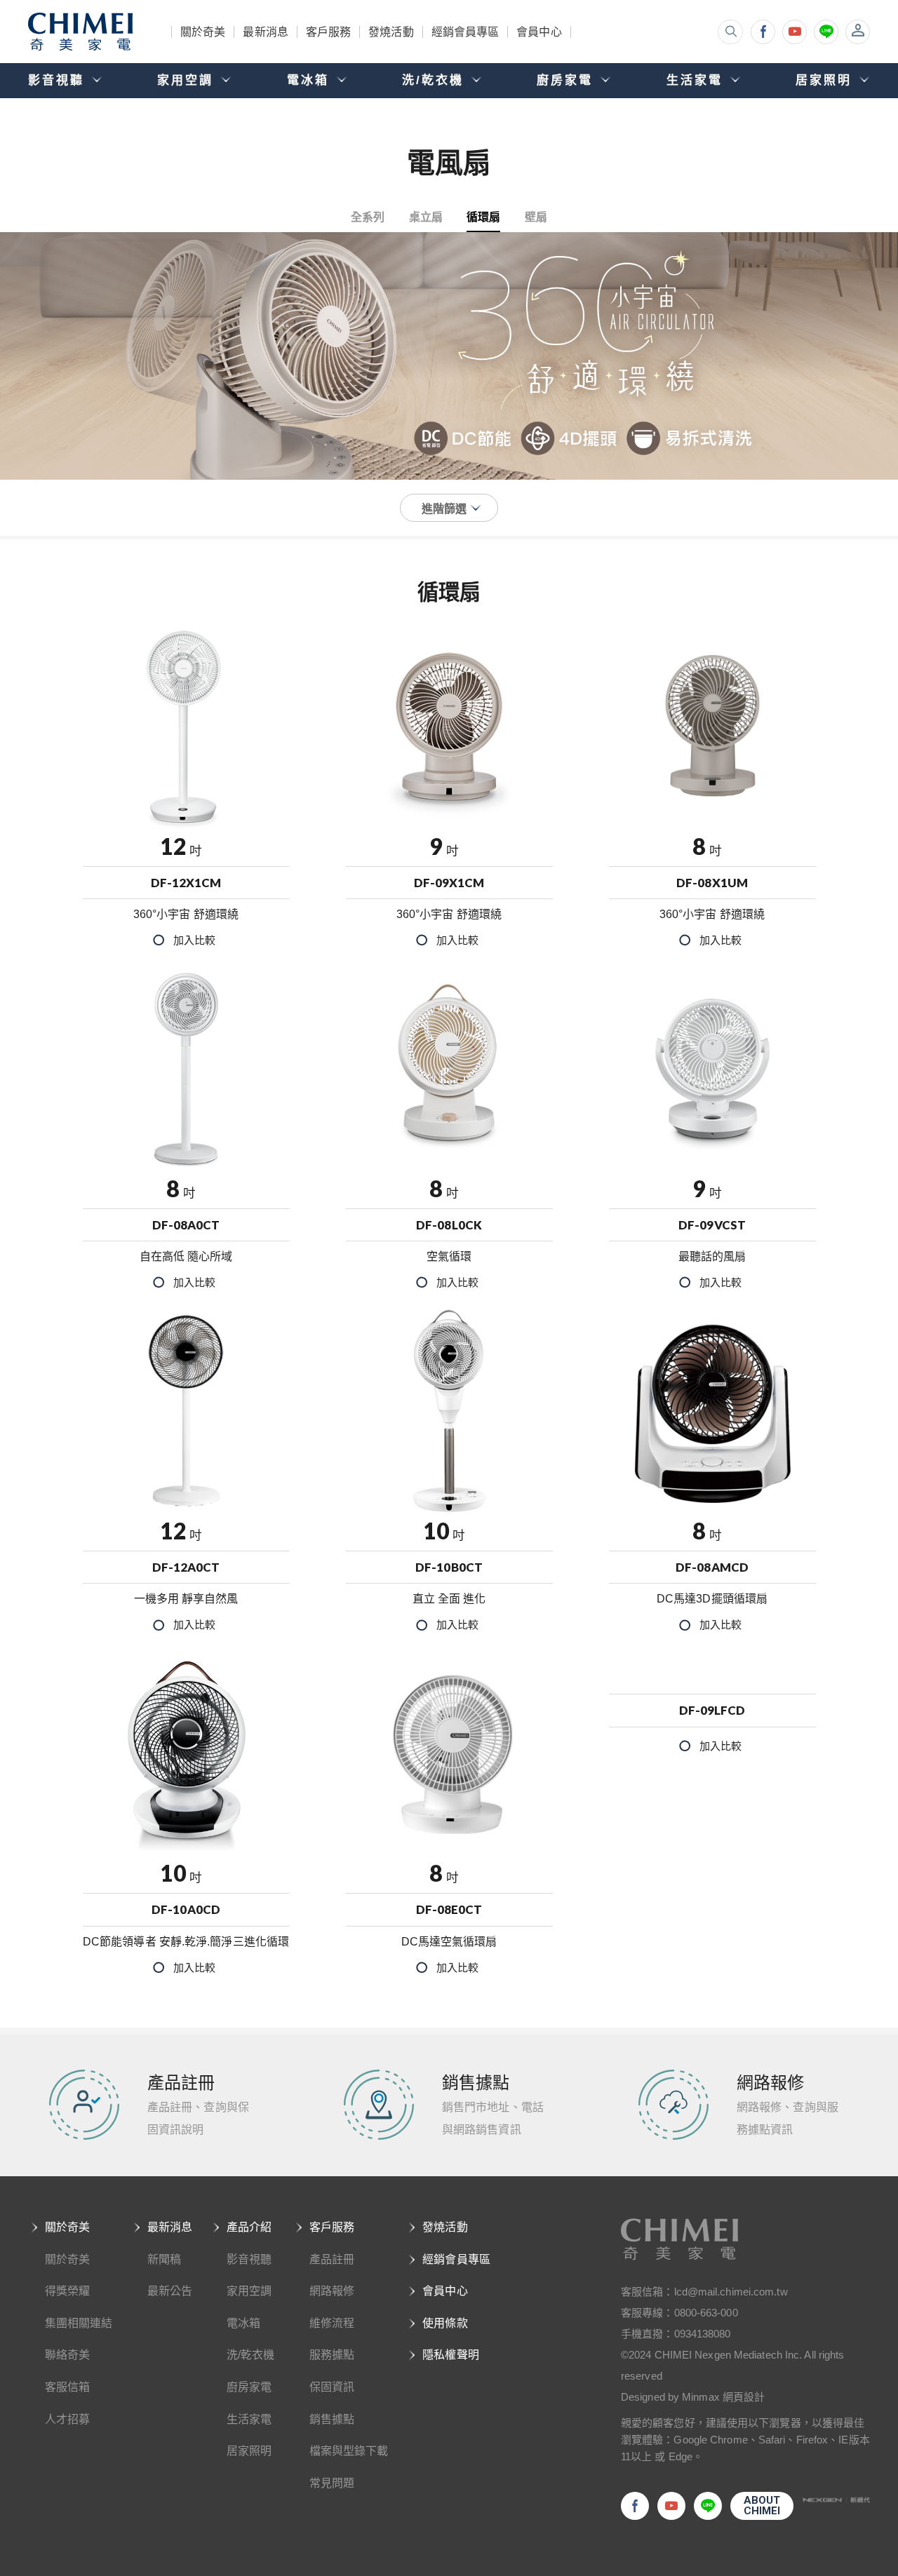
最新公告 (170, 2291)
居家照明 (249, 2451)
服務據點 (332, 2355)
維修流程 (332, 2323)
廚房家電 (249, 2387)
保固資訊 (332, 2387)
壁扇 (536, 216)
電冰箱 (243, 2323)
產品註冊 (332, 2259)
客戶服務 (328, 32)
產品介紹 (249, 2227)
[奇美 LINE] (826, 32)
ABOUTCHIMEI (762, 2506)
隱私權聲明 (451, 2355)
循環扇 (483, 216)
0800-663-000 (706, 2313)
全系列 (368, 216)
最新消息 (265, 32)
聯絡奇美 (67, 2355)
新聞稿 (164, 2259)
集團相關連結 (79, 2323)
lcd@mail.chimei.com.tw (731, 2292)
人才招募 (67, 2419)
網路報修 (332, 2291)
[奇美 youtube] (795, 32)
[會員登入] (858, 32)
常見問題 (332, 2483)
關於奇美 (203, 32)
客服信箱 (67, 2387)
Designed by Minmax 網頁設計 (693, 2397)
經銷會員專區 (465, 32)
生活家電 (249, 2419)
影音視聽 (249, 2259)
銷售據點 (332, 2419)
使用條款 (445, 2323)
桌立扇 (426, 216)
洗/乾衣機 (251, 2355)
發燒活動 (391, 32)
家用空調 (249, 2291)
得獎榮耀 (67, 2291)
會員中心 (539, 32)
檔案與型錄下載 (349, 2451)
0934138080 (703, 2334)
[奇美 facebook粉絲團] (763, 32)
